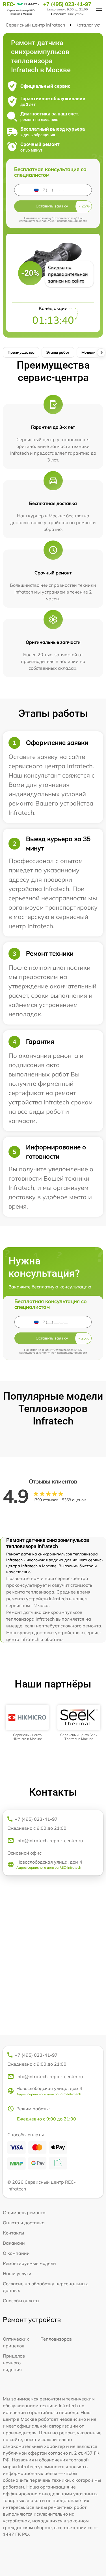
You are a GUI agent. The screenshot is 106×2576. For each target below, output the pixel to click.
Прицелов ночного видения (14, 2363)
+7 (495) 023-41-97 (67, 4)
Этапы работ (58, 352)
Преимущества (21, 352)
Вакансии (14, 2243)
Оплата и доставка (24, 2223)
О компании (16, 2253)
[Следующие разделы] (101, 353)
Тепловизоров (56, 2339)
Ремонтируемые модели (29, 2263)
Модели (88, 352)
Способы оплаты (21, 2301)
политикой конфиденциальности (64, 221)
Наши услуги (17, 2273)
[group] (27, 1723)
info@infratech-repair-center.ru (50, 1840)
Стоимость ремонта (24, 2212)
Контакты (13, 2233)
